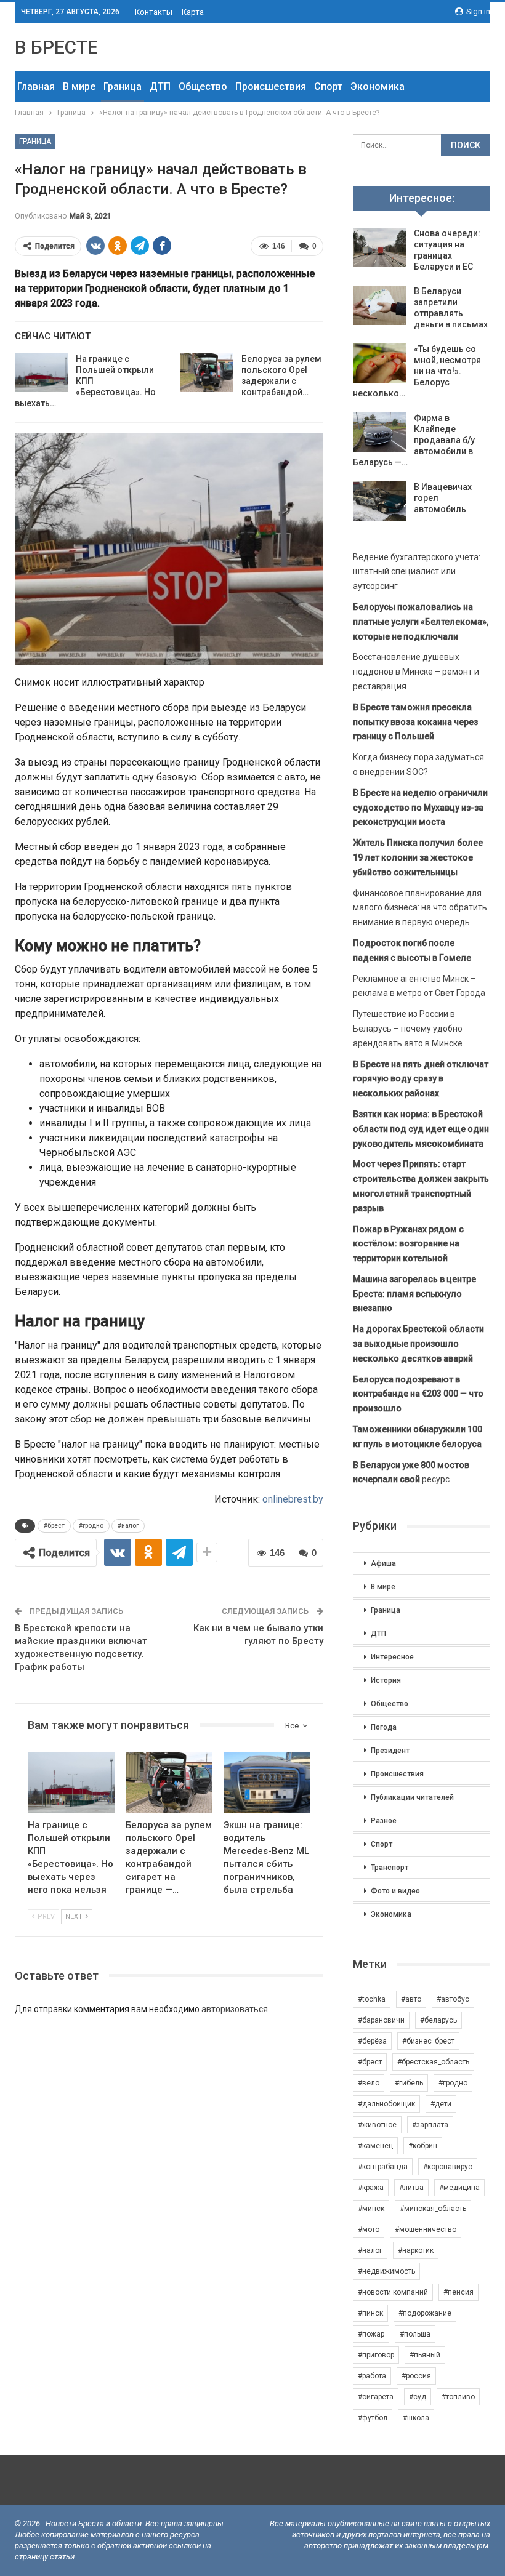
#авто (411, 1999)
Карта (193, 12)
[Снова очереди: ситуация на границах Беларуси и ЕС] (379, 247)
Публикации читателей (412, 1797)
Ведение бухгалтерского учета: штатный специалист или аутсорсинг (417, 572)
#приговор (376, 2355)
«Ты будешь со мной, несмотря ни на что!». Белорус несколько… (417, 371)
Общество (203, 86)
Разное (384, 1821)
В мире (79, 86)
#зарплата (430, 2125)
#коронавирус (448, 2167)
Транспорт (390, 1868)
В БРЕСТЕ (56, 47)
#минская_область (433, 2209)
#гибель (409, 2083)
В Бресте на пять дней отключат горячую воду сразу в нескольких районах (421, 1079)
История (386, 1680)
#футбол (373, 2418)
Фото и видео (395, 1891)
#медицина (459, 2188)
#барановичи (381, 2020)
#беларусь (438, 2020)
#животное (377, 2125)
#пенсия (459, 2292)
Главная (36, 86)
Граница (123, 86)
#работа (372, 2376)
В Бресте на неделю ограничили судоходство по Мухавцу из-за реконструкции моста (420, 808)
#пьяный (425, 2355)
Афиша (383, 1563)
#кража (371, 2188)
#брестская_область (433, 2062)
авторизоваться (235, 2009)
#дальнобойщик (386, 2104)
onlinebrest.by (293, 1499)
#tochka (372, 1999)
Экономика (378, 86)
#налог (128, 1526)
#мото (369, 2229)
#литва (411, 2188)
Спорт (328, 86)
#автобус (453, 1999)
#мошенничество (426, 2229)
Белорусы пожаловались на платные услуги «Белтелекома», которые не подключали (421, 622)
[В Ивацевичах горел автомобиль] (379, 501)
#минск (371, 2209)
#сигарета (376, 2397)
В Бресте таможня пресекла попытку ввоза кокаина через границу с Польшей (415, 722)
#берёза (372, 2041)
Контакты (154, 12)
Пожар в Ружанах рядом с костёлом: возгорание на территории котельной (408, 1244)
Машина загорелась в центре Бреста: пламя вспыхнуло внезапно (414, 1294)
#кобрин (423, 2146)
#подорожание (425, 2313)
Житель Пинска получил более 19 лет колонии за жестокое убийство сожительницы (418, 857)
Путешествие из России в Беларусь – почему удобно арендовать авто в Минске (408, 1029)
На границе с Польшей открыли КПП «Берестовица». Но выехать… (85, 381)
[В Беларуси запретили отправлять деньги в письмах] (379, 305)
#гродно (91, 1526)
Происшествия (271, 86)
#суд (418, 2397)
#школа (416, 2418)
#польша (415, 2334)
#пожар (371, 2334)
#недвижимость (386, 2271)
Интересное (392, 1657)
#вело (369, 2083)
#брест (54, 1526)
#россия (416, 2376)
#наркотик (416, 2250)
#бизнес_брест (428, 2041)
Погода (384, 1727)
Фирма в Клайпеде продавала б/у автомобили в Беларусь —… (414, 440)
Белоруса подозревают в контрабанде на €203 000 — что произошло (418, 1394)
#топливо (458, 2397)
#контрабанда (383, 2167)
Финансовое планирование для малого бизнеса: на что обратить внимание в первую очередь (420, 908)
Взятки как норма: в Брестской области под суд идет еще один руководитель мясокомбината (421, 1129)
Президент (390, 1751)
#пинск (370, 2313)
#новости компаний (393, 2292)
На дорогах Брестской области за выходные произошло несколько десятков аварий (418, 1344)
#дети (441, 2104)
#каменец (375, 2146)
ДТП (160, 86)
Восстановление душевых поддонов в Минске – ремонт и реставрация (416, 672)
